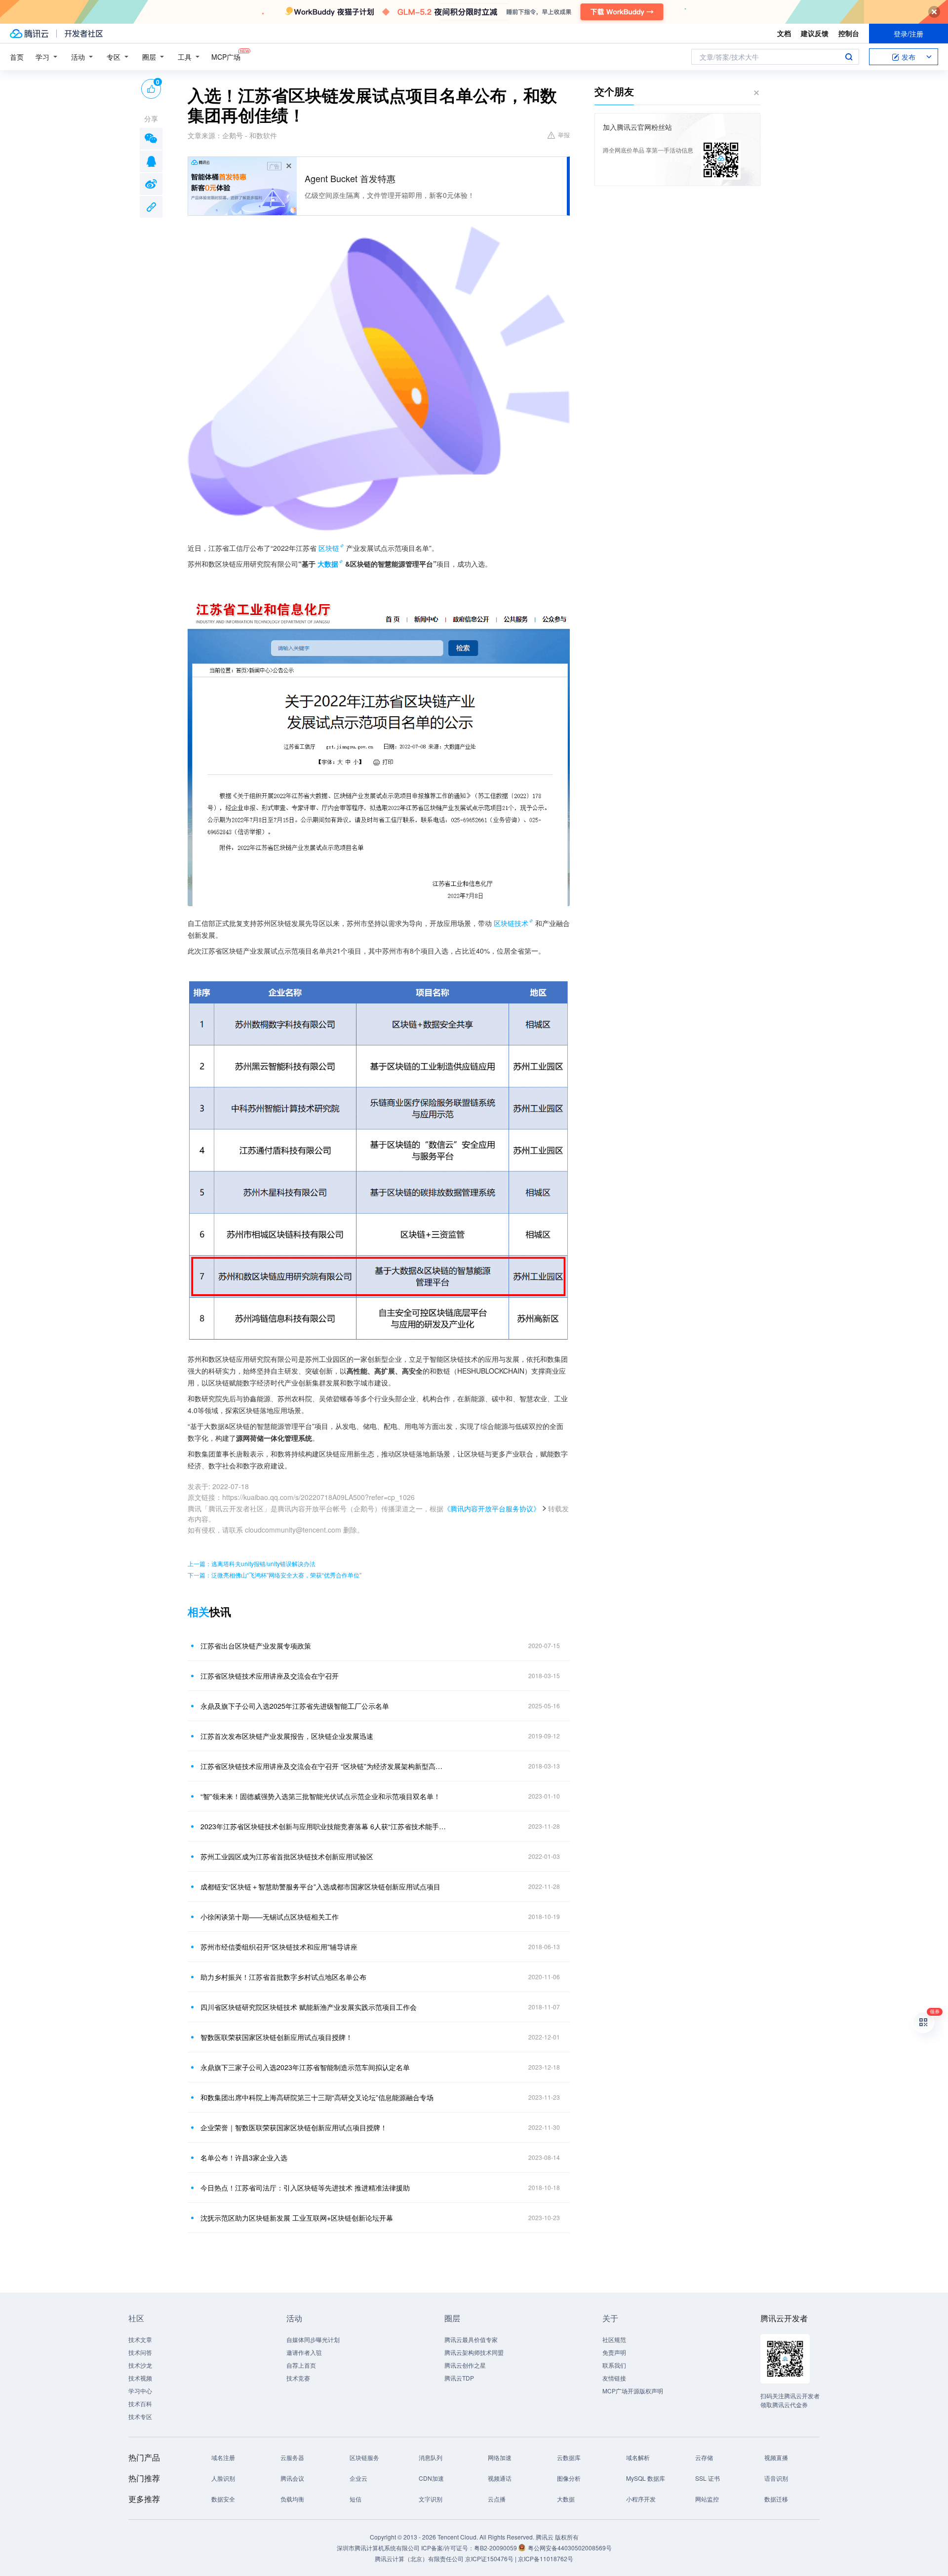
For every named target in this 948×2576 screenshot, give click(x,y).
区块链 (329, 548)
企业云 (358, 2478)
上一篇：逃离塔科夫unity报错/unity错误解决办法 (252, 1563)
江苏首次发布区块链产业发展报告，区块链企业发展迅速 (287, 1736)
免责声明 (614, 2352)
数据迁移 (776, 2499)
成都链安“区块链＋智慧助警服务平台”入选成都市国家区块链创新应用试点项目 (320, 1886)
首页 (17, 57)
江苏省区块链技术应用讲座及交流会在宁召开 (270, 1676)
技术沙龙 (140, 2365)
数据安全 (223, 2499)
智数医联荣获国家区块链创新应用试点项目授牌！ (276, 2037)
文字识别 (431, 2499)
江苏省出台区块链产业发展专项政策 (256, 1646)
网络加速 (500, 2457)
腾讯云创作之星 (465, 2365)
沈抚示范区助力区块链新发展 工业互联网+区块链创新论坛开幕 (297, 2218)
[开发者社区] (84, 34)
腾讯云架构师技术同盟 (474, 2352)
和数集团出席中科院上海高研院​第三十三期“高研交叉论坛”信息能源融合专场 (317, 2097)
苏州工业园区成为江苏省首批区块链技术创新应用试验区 (287, 1856)
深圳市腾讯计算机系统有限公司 (378, 2548)
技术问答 (140, 2352)
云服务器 (292, 2457)
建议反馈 (815, 33)
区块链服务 (364, 2457)
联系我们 (614, 2365)
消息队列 (431, 2457)
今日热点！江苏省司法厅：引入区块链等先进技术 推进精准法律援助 (305, 2188)
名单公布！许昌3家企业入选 (244, 2157)
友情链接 (614, 2378)
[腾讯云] (29, 34)
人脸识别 (223, 2478)
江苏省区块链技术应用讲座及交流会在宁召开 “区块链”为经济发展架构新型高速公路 (323, 1766)
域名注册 (223, 2457)
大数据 (566, 2499)
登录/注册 (908, 34)
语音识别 (776, 2478)
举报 (564, 135)
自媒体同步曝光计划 (313, 2339)
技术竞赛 (298, 2378)
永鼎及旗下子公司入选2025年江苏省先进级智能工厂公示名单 (295, 1706)
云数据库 (569, 2457)
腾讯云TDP (459, 2378)
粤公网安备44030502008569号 (570, 2548)
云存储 (704, 2457)
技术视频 (140, 2378)
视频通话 (500, 2478)
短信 (355, 2499)
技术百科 (140, 2403)
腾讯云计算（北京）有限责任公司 (419, 2558)
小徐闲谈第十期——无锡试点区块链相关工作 (270, 1917)
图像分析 (569, 2478)
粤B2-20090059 (496, 2548)
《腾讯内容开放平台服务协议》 (492, 1508)
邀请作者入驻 (304, 2352)
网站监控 (707, 2499)
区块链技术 (511, 923)
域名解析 (638, 2457)
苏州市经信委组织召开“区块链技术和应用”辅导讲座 (279, 1947)
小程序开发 (641, 2499)
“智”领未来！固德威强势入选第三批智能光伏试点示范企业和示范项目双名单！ (320, 1796)
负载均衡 (292, 2499)
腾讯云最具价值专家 (471, 2339)
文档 (784, 33)
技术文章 (140, 2339)
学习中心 (140, 2391)
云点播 (497, 2499)
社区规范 (614, 2339)
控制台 (849, 33)
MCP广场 (226, 57)
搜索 (849, 57)
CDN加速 (431, 2478)
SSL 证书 (708, 2478)
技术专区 (140, 2416)
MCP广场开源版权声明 (633, 2391)
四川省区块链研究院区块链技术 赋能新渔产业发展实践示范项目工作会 (309, 2007)
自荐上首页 (301, 2365)
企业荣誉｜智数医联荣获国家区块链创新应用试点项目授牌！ (294, 2127)
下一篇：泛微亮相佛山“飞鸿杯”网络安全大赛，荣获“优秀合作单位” (275, 1575)
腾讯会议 (292, 2478)
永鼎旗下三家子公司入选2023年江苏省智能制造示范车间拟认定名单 (305, 2067)
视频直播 (776, 2457)
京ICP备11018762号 (546, 2558)
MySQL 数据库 (646, 2478)
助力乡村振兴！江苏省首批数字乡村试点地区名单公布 (283, 1977)
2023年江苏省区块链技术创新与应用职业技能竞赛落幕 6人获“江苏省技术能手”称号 (323, 1826)
